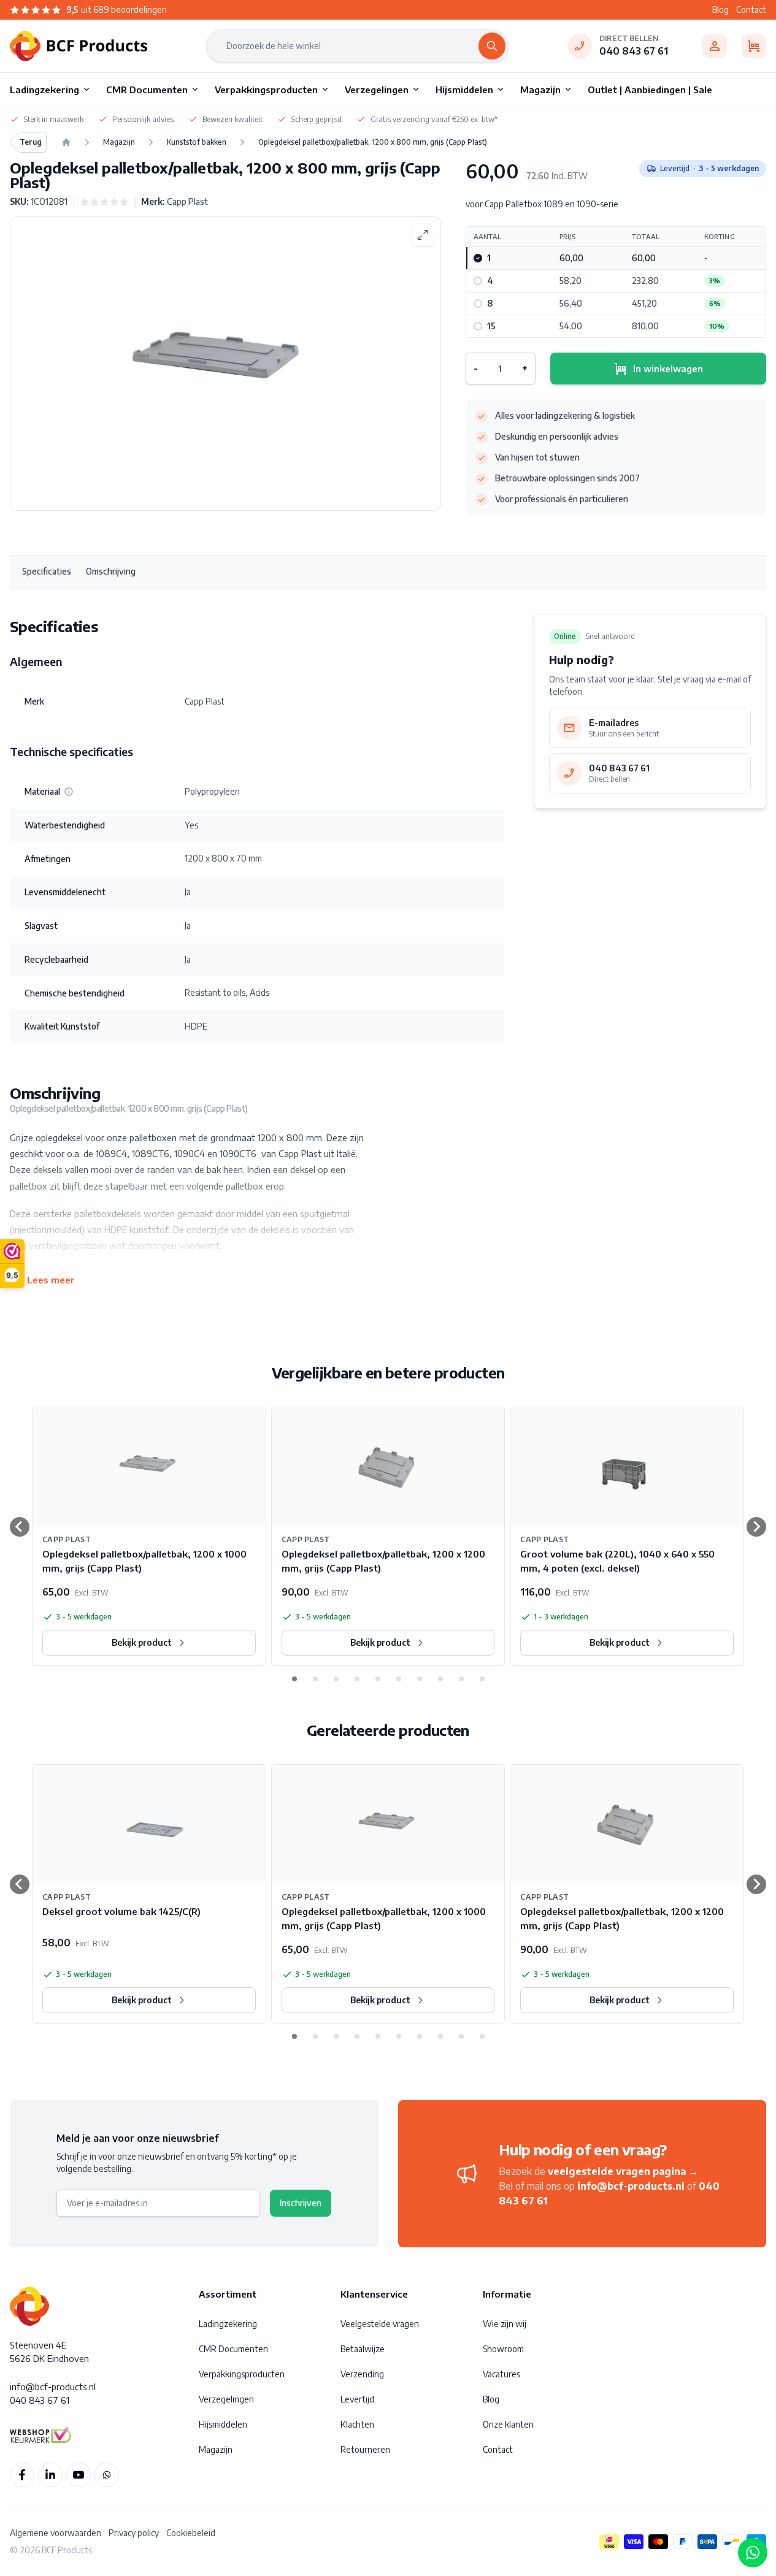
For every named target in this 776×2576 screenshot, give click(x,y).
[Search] (492, 46)
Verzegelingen (226, 2399)
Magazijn (216, 2449)
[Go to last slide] (20, 1527)
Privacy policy (134, 2533)
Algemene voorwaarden (56, 2533)
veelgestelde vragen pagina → (623, 2171)
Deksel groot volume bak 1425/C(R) (121, 1911)
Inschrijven (301, 2203)
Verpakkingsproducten (242, 2374)
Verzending (362, 2374)
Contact (751, 10)
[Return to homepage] (66, 142)
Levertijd (357, 2399)
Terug (31, 142)
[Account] (715, 46)
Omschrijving (111, 571)
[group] (104, 202)
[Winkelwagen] (754, 46)
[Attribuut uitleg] (69, 792)
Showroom (503, 2349)
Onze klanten (508, 2424)
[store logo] (79, 46)
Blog (720, 10)
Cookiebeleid (191, 2533)
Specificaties (47, 571)
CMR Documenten (233, 2349)
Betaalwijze (363, 2349)
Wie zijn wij (505, 2324)
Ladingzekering (228, 2324)
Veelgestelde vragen (380, 2324)
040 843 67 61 (634, 51)
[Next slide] (756, 1527)
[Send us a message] (753, 2553)
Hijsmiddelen (223, 2424)
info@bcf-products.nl (631, 2186)
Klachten (357, 2424)
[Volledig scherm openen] (423, 235)
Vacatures (501, 2374)
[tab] (294, 1679)
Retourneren (365, 2449)
